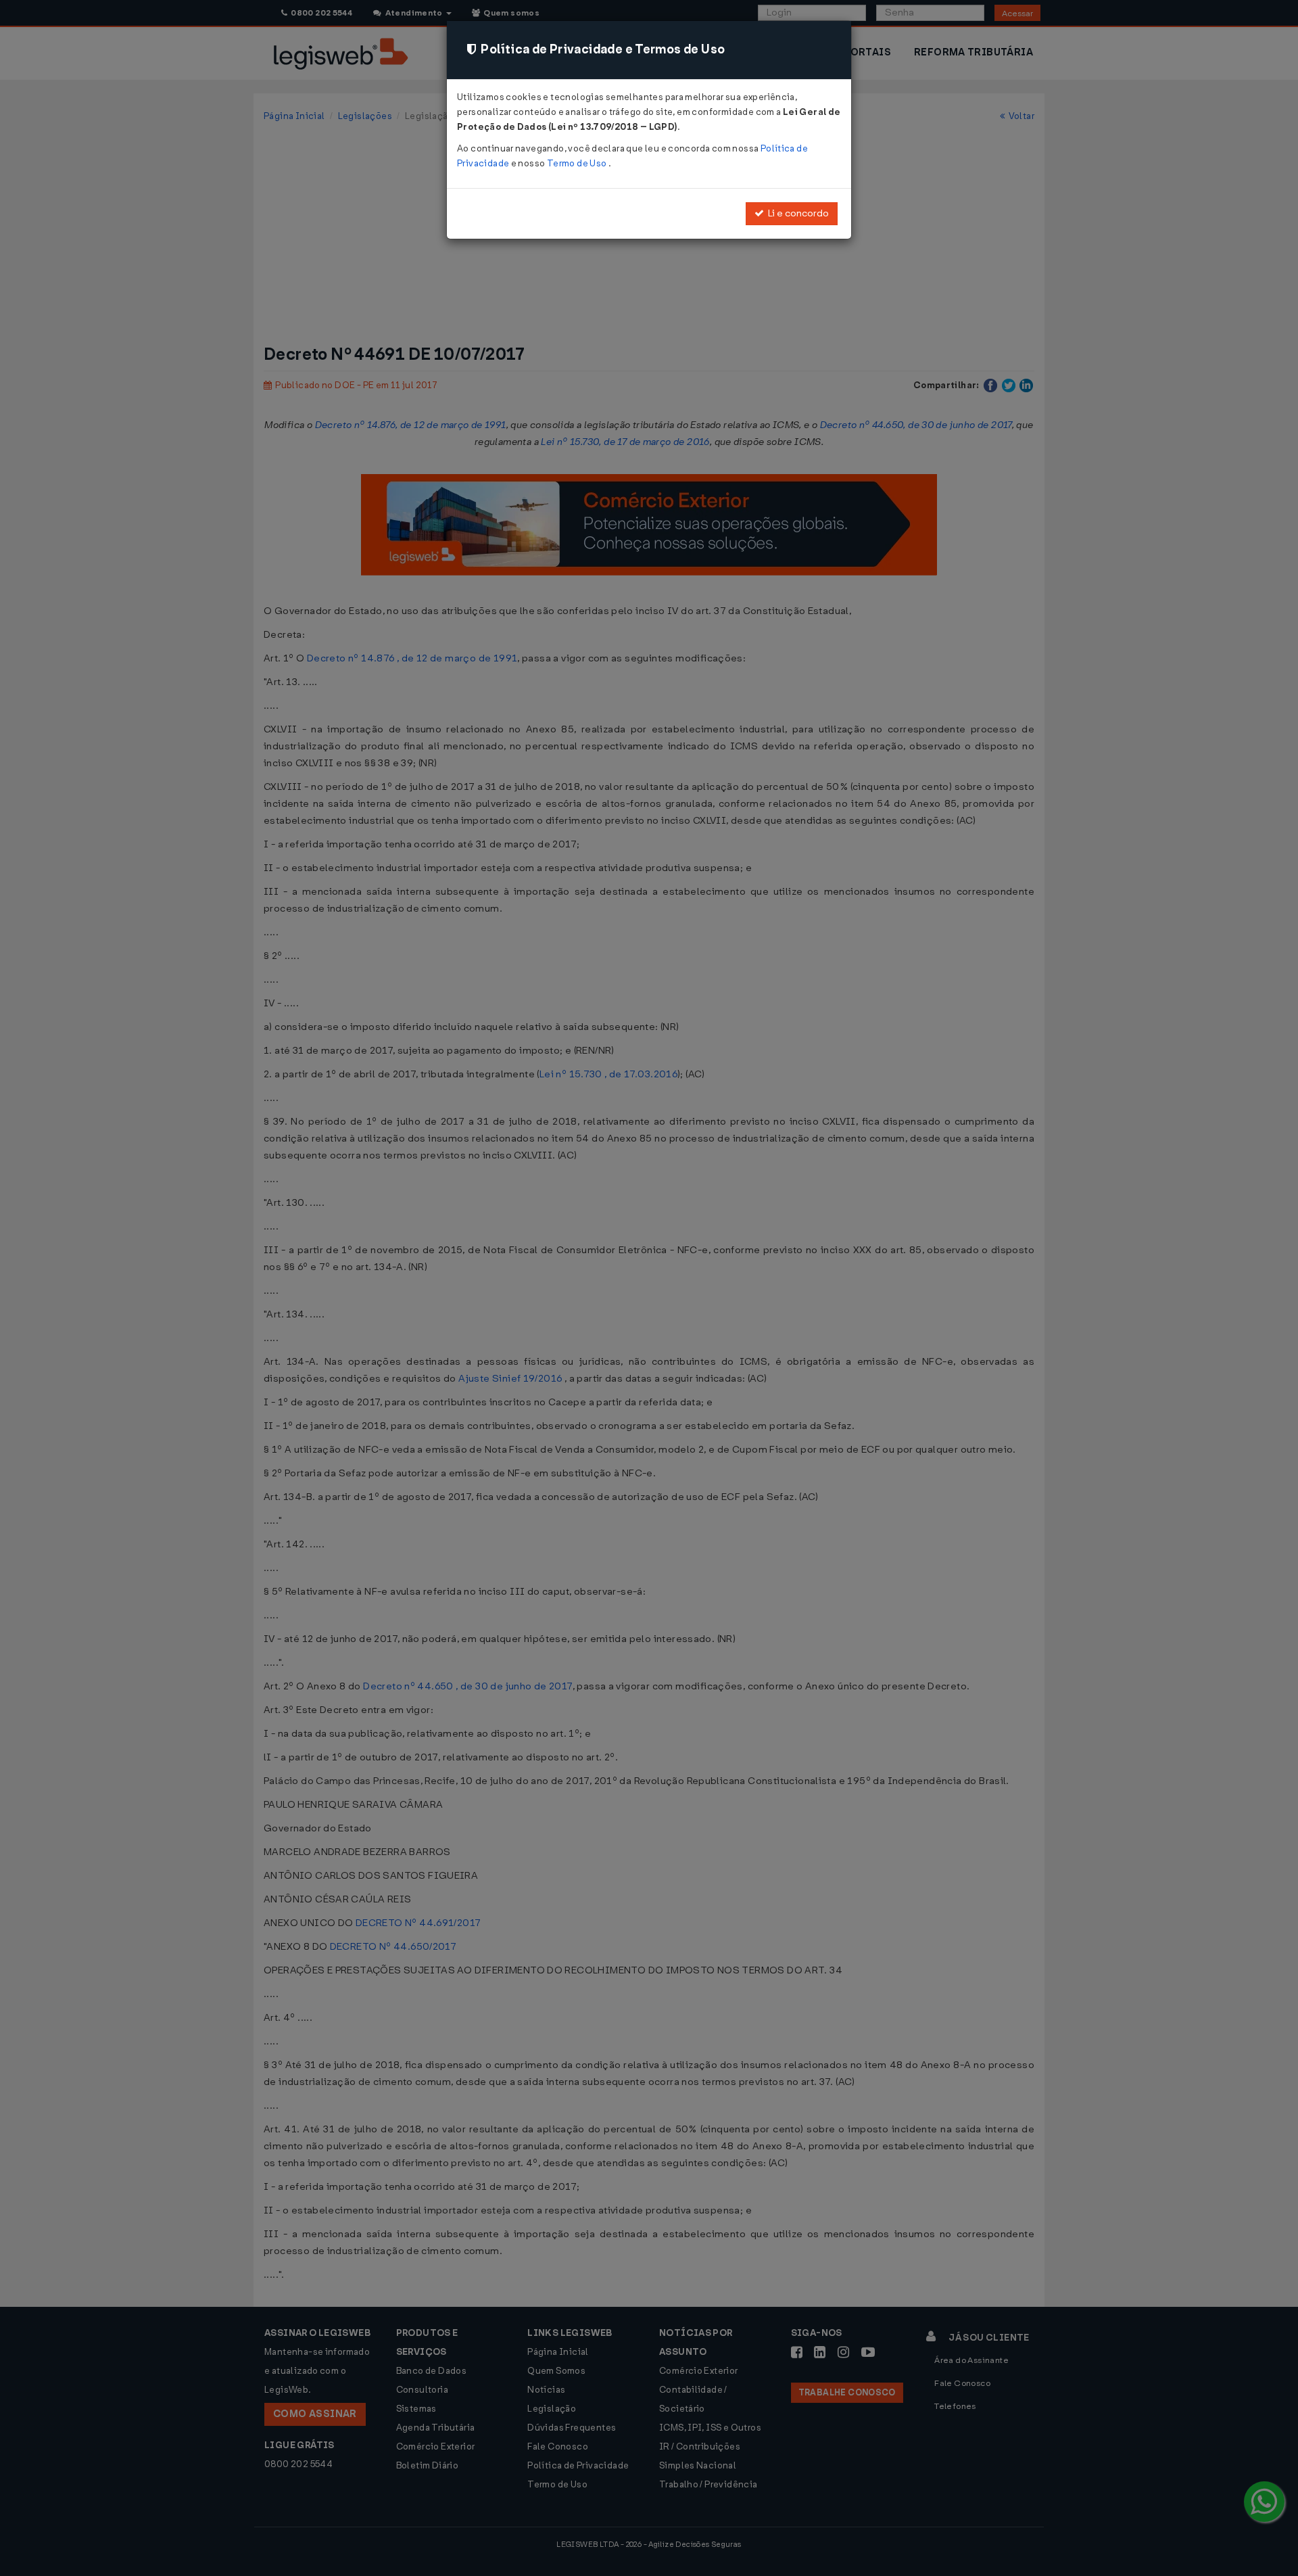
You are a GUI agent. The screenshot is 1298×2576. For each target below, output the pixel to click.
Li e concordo (796, 213)
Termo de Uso (578, 163)
